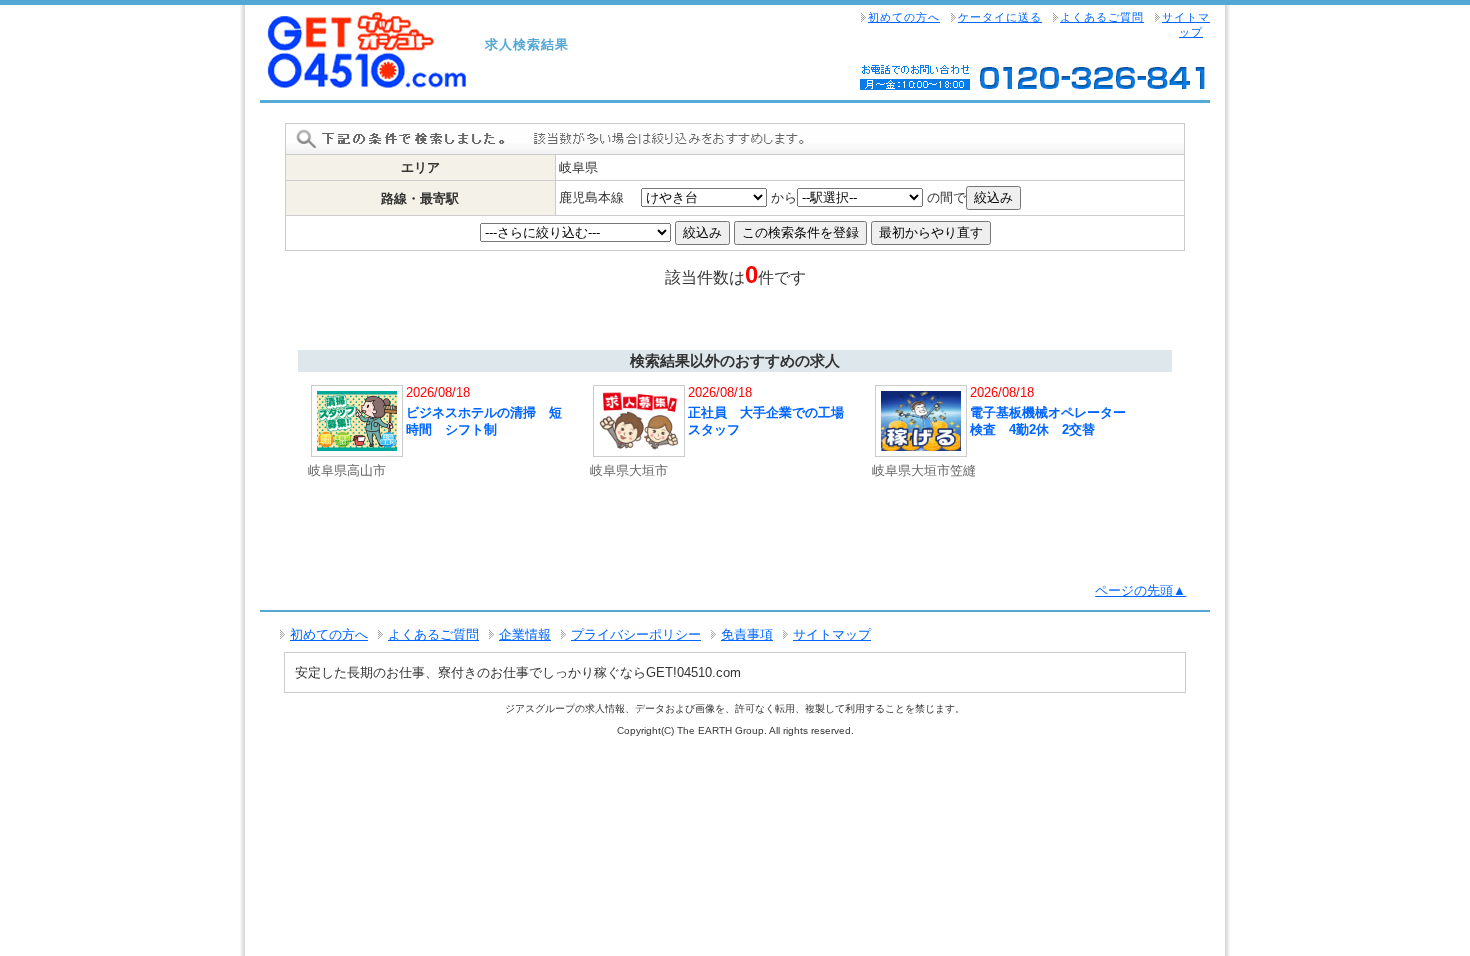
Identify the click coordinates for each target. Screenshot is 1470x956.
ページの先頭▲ (1140, 590)
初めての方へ (904, 17)
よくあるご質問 (1102, 17)
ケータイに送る (1000, 17)
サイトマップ (1186, 24)
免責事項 (747, 634)
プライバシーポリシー (636, 634)
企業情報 (525, 634)
